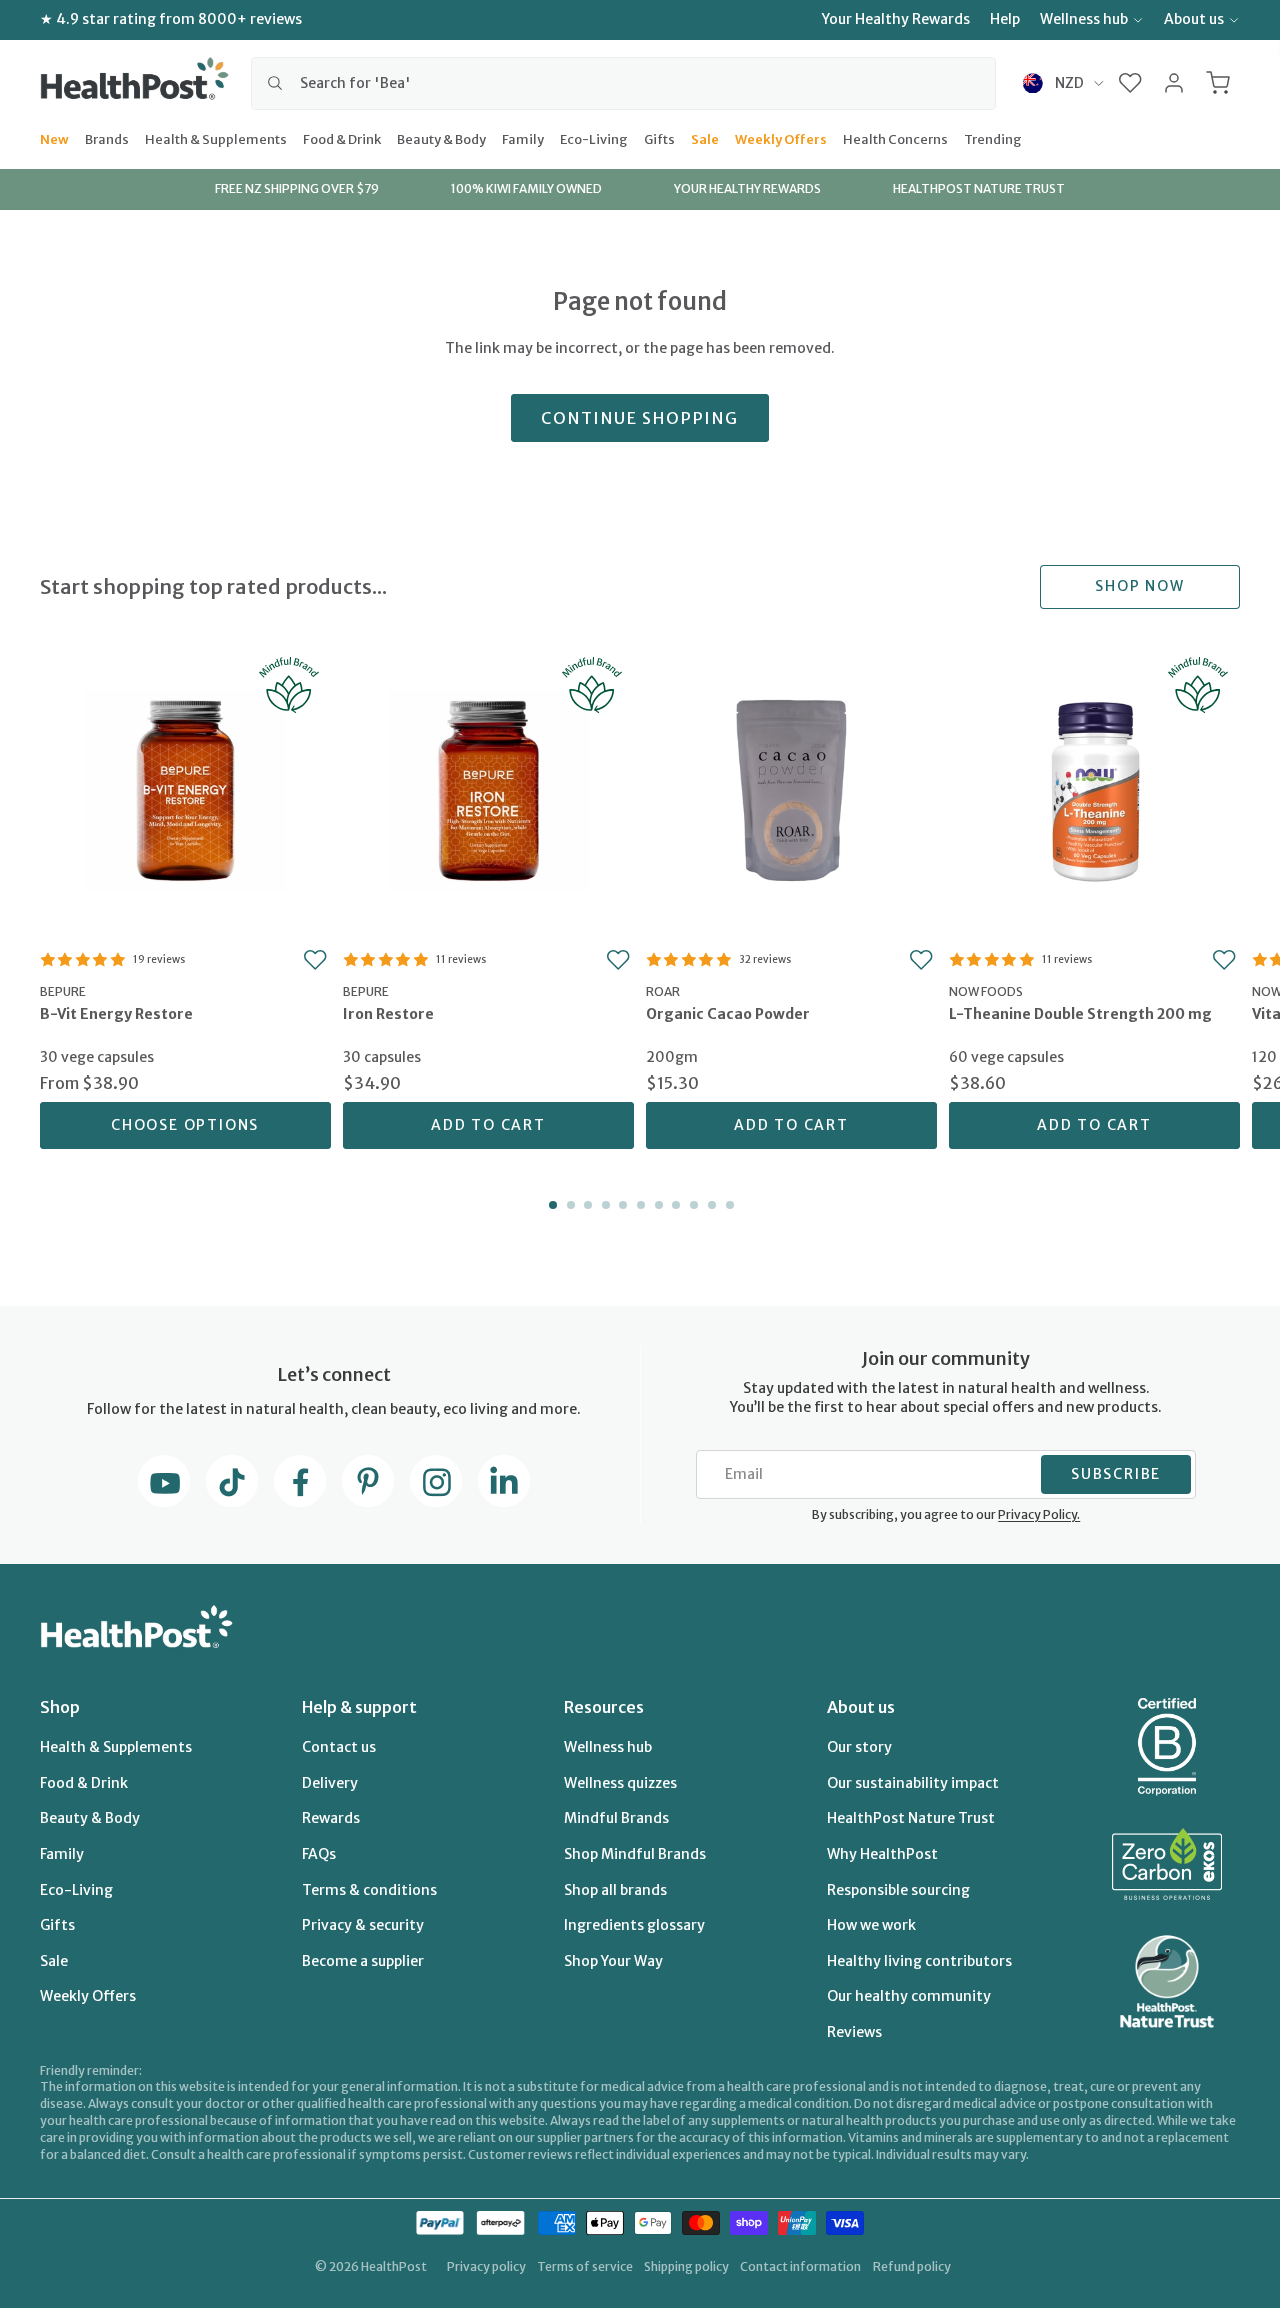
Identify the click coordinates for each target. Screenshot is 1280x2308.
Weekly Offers (781, 138)
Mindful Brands (616, 1818)
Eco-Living (594, 138)
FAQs (319, 1854)
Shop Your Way (613, 1961)
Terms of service (585, 2266)
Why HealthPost (882, 1854)
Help (1005, 19)
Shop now (1139, 586)
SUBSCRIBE (1116, 1474)
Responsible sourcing (898, 1890)
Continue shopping (640, 418)
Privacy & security (363, 1925)
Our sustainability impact (913, 1783)
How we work (871, 1925)
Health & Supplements (216, 138)
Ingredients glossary (634, 1925)
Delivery (330, 1783)
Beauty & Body (441, 138)
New (54, 138)
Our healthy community (909, 1996)
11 (728, 1205)
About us (1194, 19)
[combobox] (623, 83)
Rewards (331, 1818)
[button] (1130, 83)
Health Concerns (895, 138)
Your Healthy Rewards (896, 19)
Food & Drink (342, 138)
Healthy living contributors (919, 1961)
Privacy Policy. (1039, 1514)
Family (523, 138)
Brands (107, 138)
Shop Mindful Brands (635, 1854)
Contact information (800, 2266)
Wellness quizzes (620, 1783)
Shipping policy (686, 2266)
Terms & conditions (369, 1890)
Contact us (339, 1747)
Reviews (854, 2032)
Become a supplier (363, 1961)
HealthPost (394, 2266)
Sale (705, 138)
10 (710, 1205)
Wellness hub (1084, 19)
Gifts (659, 138)
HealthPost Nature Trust (911, 1818)
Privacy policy (486, 2266)
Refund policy (912, 2266)
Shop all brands (615, 1890)
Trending (993, 138)
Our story (859, 1747)
